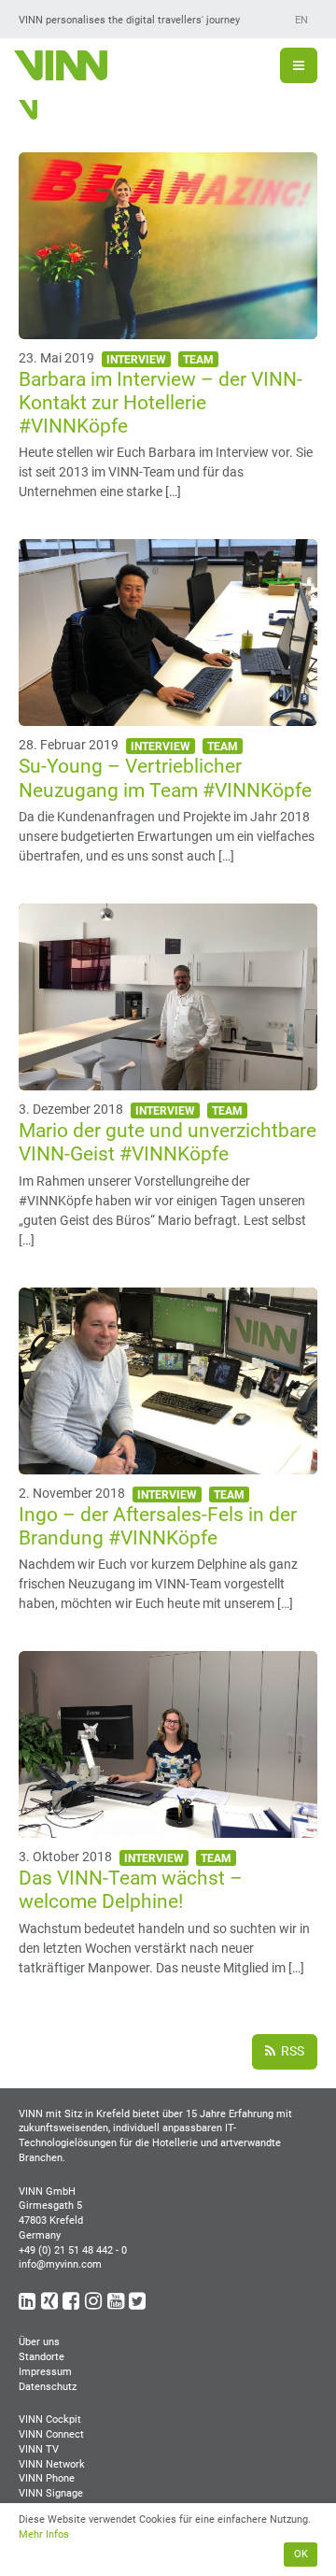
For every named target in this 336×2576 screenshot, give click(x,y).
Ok (301, 2554)
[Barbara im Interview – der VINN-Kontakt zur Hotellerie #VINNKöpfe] (168, 329)
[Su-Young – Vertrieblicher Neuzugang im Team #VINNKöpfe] (168, 716)
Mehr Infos (44, 2534)
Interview (136, 360)
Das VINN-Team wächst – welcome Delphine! (131, 1890)
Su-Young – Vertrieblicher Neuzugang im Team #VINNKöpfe (165, 778)
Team (198, 360)
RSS (291, 2051)
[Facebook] (72, 2305)
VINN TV (39, 2449)
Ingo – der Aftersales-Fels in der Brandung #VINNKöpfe (158, 1526)
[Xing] (51, 2305)
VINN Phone (47, 2478)
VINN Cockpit (50, 2419)
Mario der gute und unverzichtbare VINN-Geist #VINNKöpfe (168, 1142)
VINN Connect (51, 2434)
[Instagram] (95, 2305)
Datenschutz (48, 2387)
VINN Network (52, 2464)
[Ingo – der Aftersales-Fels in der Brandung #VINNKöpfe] (168, 1464)
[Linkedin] (28, 2305)
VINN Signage (51, 2493)
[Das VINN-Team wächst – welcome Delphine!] (168, 1828)
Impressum (45, 2372)
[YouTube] (117, 2305)
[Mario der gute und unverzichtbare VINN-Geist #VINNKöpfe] (168, 1080)
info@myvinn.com (60, 2264)
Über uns (39, 2342)
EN (301, 20)
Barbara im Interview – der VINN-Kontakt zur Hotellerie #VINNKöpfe (161, 403)
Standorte (42, 2357)
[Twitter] (139, 2305)
